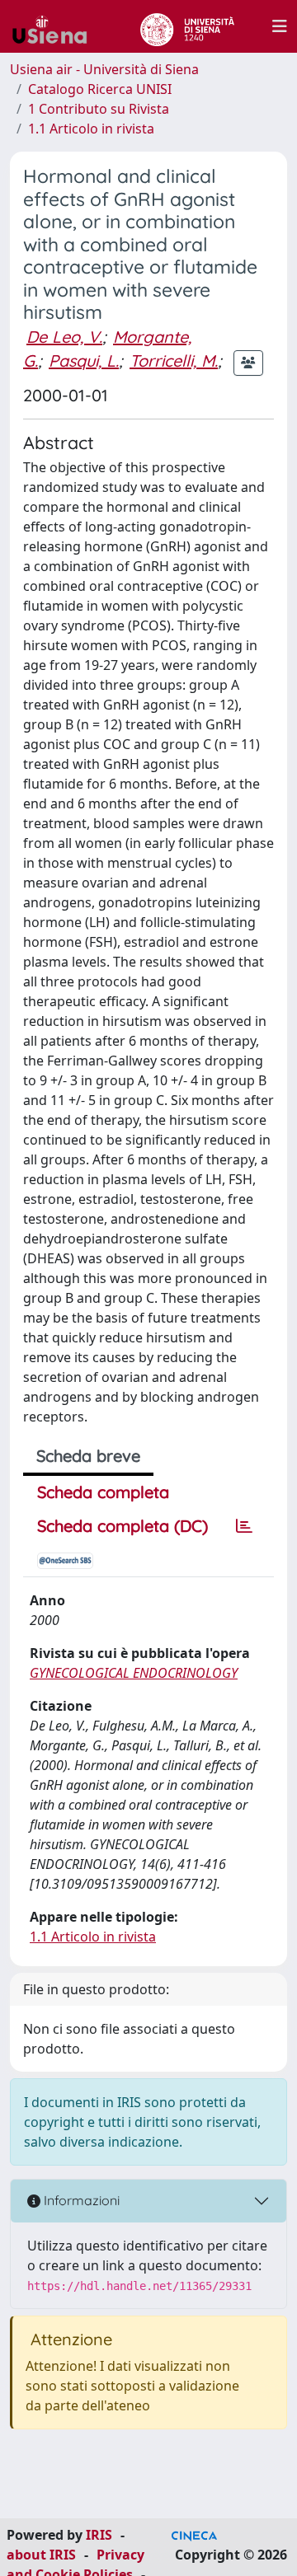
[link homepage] (56, 26)
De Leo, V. (64, 337)
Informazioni (80, 2200)
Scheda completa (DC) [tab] (123, 1526)
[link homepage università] (187, 26)
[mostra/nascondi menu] (280, 26)
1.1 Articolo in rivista (91, 129)
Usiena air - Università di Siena (104, 69)
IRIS (99, 2535)
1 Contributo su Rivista (99, 109)
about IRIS (41, 2555)
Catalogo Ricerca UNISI (100, 89)
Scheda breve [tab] (88, 1456)
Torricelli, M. (174, 361)
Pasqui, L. (84, 361)
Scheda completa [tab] (103, 1492)
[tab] (244, 1526)
